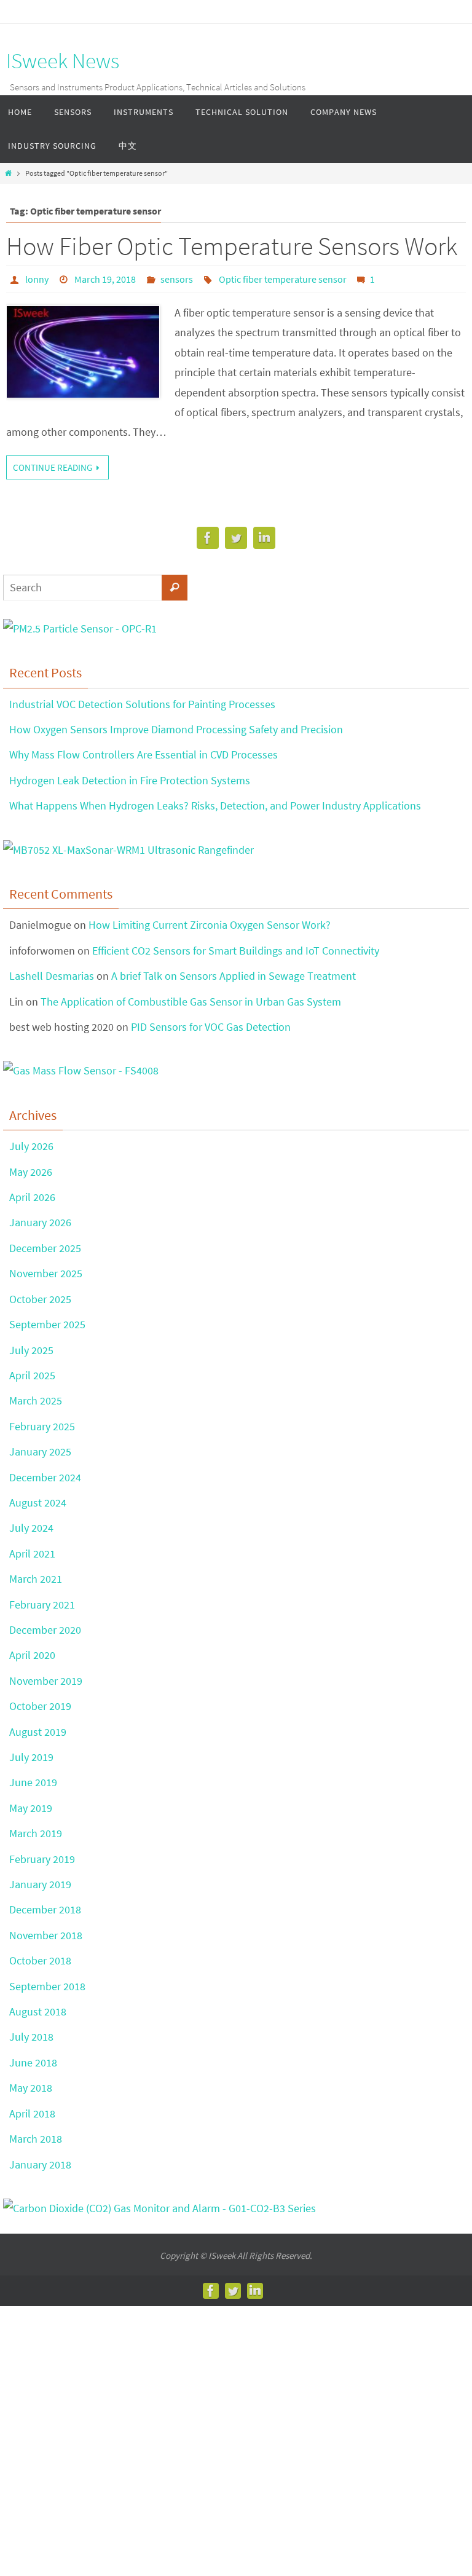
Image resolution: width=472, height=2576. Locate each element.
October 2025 (40, 1299)
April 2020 (32, 1655)
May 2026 (31, 1172)
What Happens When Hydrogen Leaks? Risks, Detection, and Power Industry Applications (215, 805)
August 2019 (38, 1732)
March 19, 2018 (105, 279)
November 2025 (46, 1273)
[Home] (8, 173)
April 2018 (32, 2113)
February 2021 (42, 1605)
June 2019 (33, 1782)
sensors (177, 279)
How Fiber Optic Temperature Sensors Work (232, 246)
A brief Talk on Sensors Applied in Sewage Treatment (234, 976)
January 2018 (40, 2164)
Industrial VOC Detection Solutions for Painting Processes (142, 704)
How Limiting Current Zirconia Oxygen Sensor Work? (210, 925)
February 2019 (42, 1859)
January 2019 (40, 1884)
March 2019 (36, 1833)
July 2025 (31, 1350)
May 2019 (31, 1808)
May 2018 (31, 2088)
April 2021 (32, 1554)
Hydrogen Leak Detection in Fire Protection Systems (130, 780)
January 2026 (40, 1222)
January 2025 (40, 1451)
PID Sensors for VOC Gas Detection (211, 1027)
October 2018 (40, 1960)
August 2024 (38, 1503)
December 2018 (45, 1909)
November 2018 (46, 1935)
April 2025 (32, 1375)
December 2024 (45, 1477)
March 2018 (36, 2139)
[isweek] (208, 541)
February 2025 (42, 1426)
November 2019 (46, 1681)
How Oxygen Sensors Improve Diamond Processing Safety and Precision (176, 729)
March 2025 (36, 1400)
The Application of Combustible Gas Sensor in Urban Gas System (191, 1002)
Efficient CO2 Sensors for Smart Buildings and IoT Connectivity (236, 951)
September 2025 (47, 1324)
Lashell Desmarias (52, 976)
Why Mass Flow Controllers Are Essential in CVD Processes (144, 754)
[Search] (175, 588)
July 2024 (31, 1528)
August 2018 (38, 2011)
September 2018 (47, 1986)
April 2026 (32, 1197)
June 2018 (33, 2062)
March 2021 (36, 1579)
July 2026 (31, 1146)
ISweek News (63, 61)
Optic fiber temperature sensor (283, 279)
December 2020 (45, 1630)
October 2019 (40, 1706)
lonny (37, 279)
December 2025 (45, 1248)
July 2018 (31, 2037)
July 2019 (31, 1757)
